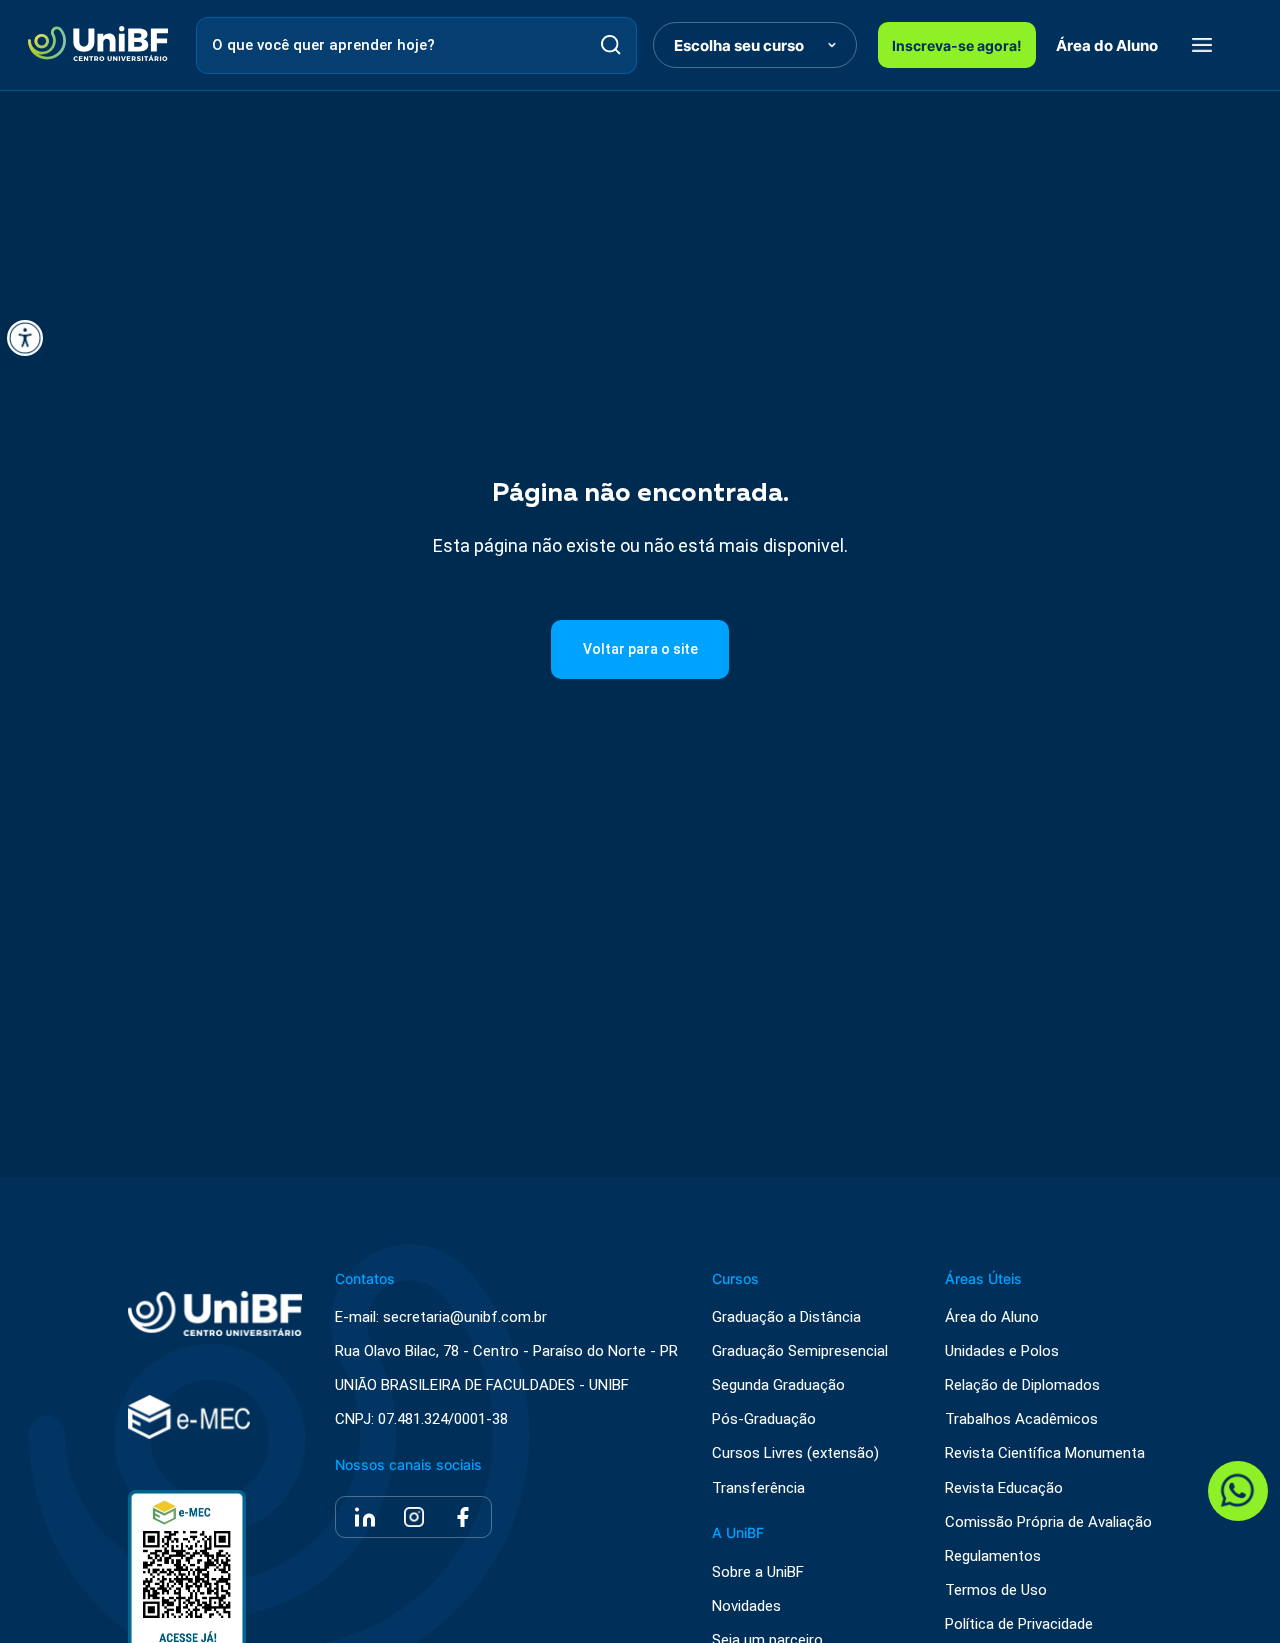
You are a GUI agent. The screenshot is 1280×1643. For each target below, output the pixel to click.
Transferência (758, 1488)
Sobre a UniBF (758, 1572)
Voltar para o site (640, 649)
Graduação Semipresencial (800, 1351)
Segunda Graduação (778, 1385)
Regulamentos (993, 1556)
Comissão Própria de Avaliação (1048, 1522)
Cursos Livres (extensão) (795, 1453)
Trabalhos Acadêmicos (1021, 1419)
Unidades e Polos (1002, 1351)
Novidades (746, 1606)
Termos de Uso (996, 1590)
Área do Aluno (1107, 45)
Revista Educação (1004, 1488)
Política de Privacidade (1019, 1624)
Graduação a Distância (786, 1317)
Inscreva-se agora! (957, 45)
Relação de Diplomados (1022, 1385)
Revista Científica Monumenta (1045, 1453)
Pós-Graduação (764, 1419)
